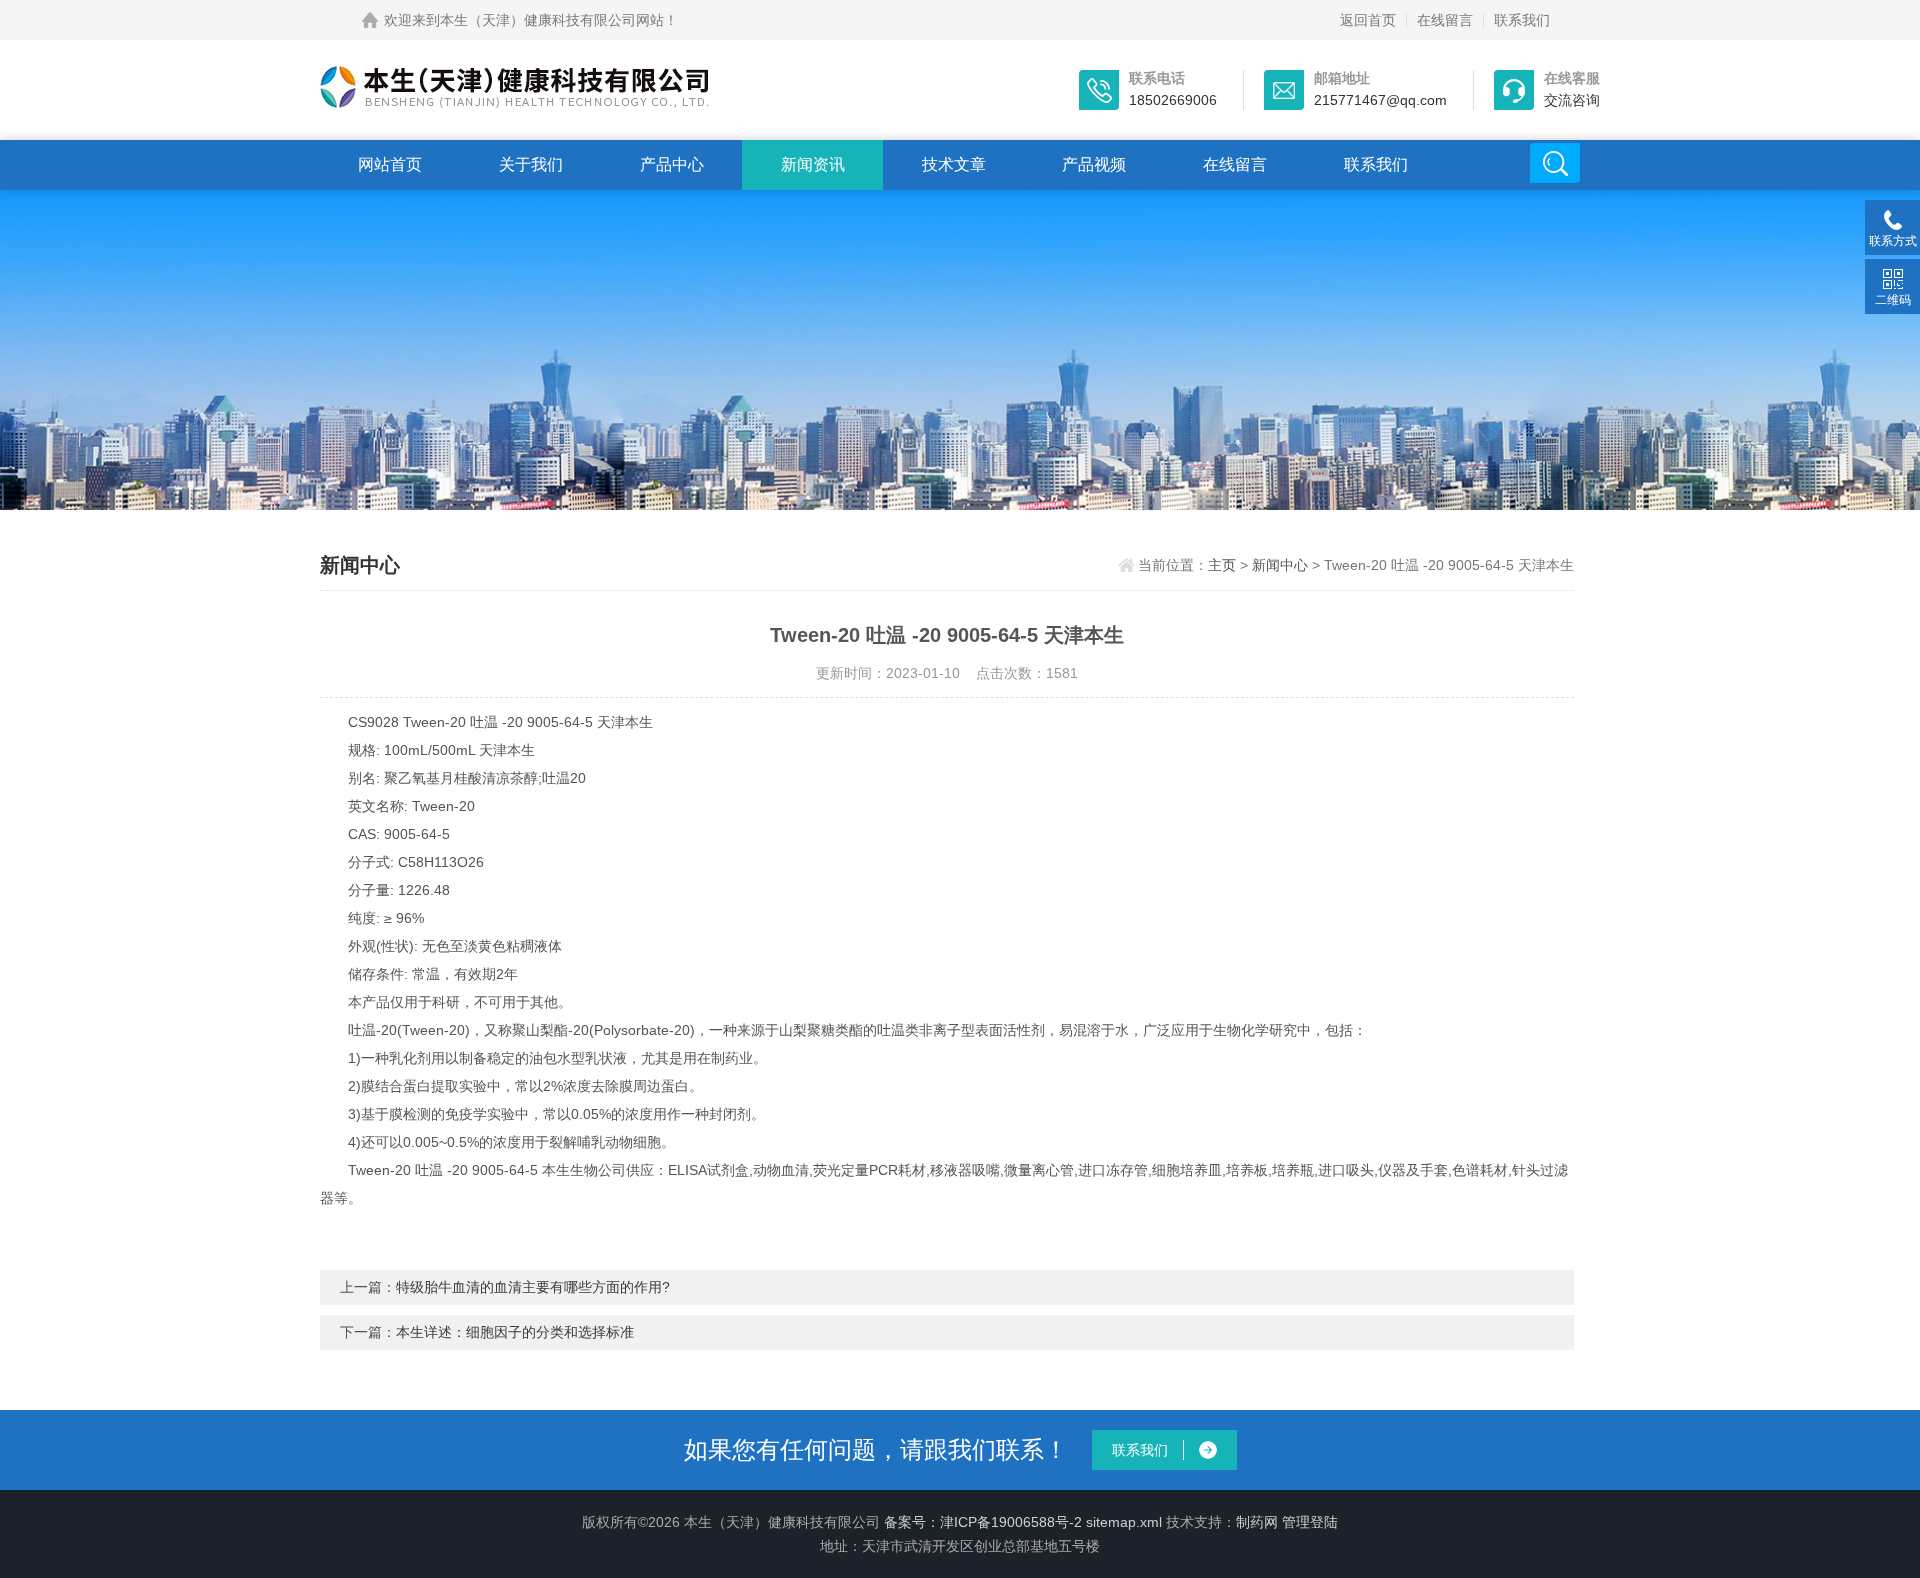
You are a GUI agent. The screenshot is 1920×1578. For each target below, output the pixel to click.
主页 (1222, 565)
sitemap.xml (1124, 1522)
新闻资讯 (813, 164)
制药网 (1257, 1522)
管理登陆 (1310, 1522)
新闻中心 (1280, 565)
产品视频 (1094, 164)
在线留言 (1445, 20)
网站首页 (390, 164)
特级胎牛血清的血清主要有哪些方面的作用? (533, 1287)
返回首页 (1368, 20)
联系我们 (1522, 20)
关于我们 (531, 164)
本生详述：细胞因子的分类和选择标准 (515, 1332)
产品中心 (672, 164)
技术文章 (954, 164)
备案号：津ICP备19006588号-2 (983, 1522)
